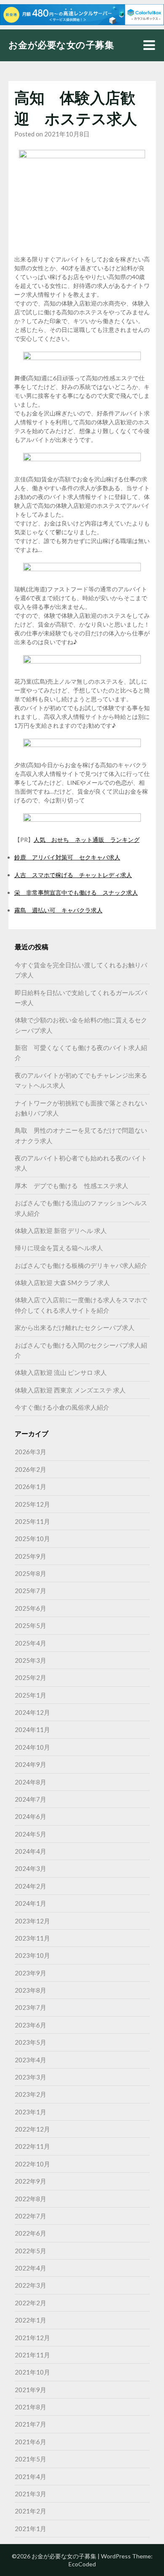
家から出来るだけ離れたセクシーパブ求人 (75, 1327)
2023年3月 (30, 2077)
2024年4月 (30, 1851)
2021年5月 (30, 2459)
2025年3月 (30, 1660)
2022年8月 (30, 2199)
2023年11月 (32, 1938)
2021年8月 (30, 2407)
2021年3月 (30, 2494)
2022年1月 (30, 2320)
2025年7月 (30, 1591)
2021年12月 (32, 2338)
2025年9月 (30, 1556)
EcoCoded (82, 2564)
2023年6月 (30, 2025)
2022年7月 (30, 2216)
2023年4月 (30, 2060)
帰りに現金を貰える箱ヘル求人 (59, 1248)
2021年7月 (30, 2424)
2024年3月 (30, 1868)
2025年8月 (30, 1573)
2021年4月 (30, 2477)
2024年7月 (30, 1799)
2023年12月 (32, 1921)
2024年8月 (30, 1782)
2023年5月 (30, 2042)
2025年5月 (30, 1625)
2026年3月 (30, 1452)
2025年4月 (30, 1643)
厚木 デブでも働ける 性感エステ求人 (71, 1186)
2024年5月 (30, 1834)
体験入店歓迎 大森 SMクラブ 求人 (62, 1283)
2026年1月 (30, 1487)
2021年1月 (30, 2529)
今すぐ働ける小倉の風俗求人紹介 (62, 1407)
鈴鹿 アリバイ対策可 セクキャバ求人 (67, 857)
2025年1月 (30, 1695)
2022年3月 (30, 2285)
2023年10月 (32, 1955)
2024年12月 (32, 1712)
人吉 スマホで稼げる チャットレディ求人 (73, 875)
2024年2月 (30, 1886)
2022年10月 (32, 2164)
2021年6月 (30, 2442)
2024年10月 (32, 1747)
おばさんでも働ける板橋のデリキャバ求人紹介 (81, 1265)
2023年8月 (30, 1990)
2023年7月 (30, 2007)
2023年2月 (30, 2094)
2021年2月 (30, 2511)
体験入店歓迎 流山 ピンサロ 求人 (61, 1372)
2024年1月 (30, 1903)
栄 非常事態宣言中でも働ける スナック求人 (76, 892)
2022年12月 (32, 2129)
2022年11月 (32, 2146)
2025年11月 (32, 1521)
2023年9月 (30, 1973)
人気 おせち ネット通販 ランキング (87, 840)
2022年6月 (30, 2233)
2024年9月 (30, 1764)
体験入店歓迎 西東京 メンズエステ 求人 (70, 1390)
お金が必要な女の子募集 (61, 45)
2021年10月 (32, 2372)
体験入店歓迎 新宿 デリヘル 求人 (61, 1231)
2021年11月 (32, 2355)
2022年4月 (30, 2268)
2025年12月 (32, 1504)
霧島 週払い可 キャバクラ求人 (58, 910)
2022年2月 (30, 2303)
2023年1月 (30, 2112)
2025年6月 (30, 1608)
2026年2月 (30, 1469)
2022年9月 (30, 2181)
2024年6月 (30, 1816)
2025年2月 (30, 1677)
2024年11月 (32, 1730)
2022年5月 (30, 2251)
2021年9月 (30, 2390)
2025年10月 (32, 1539)
